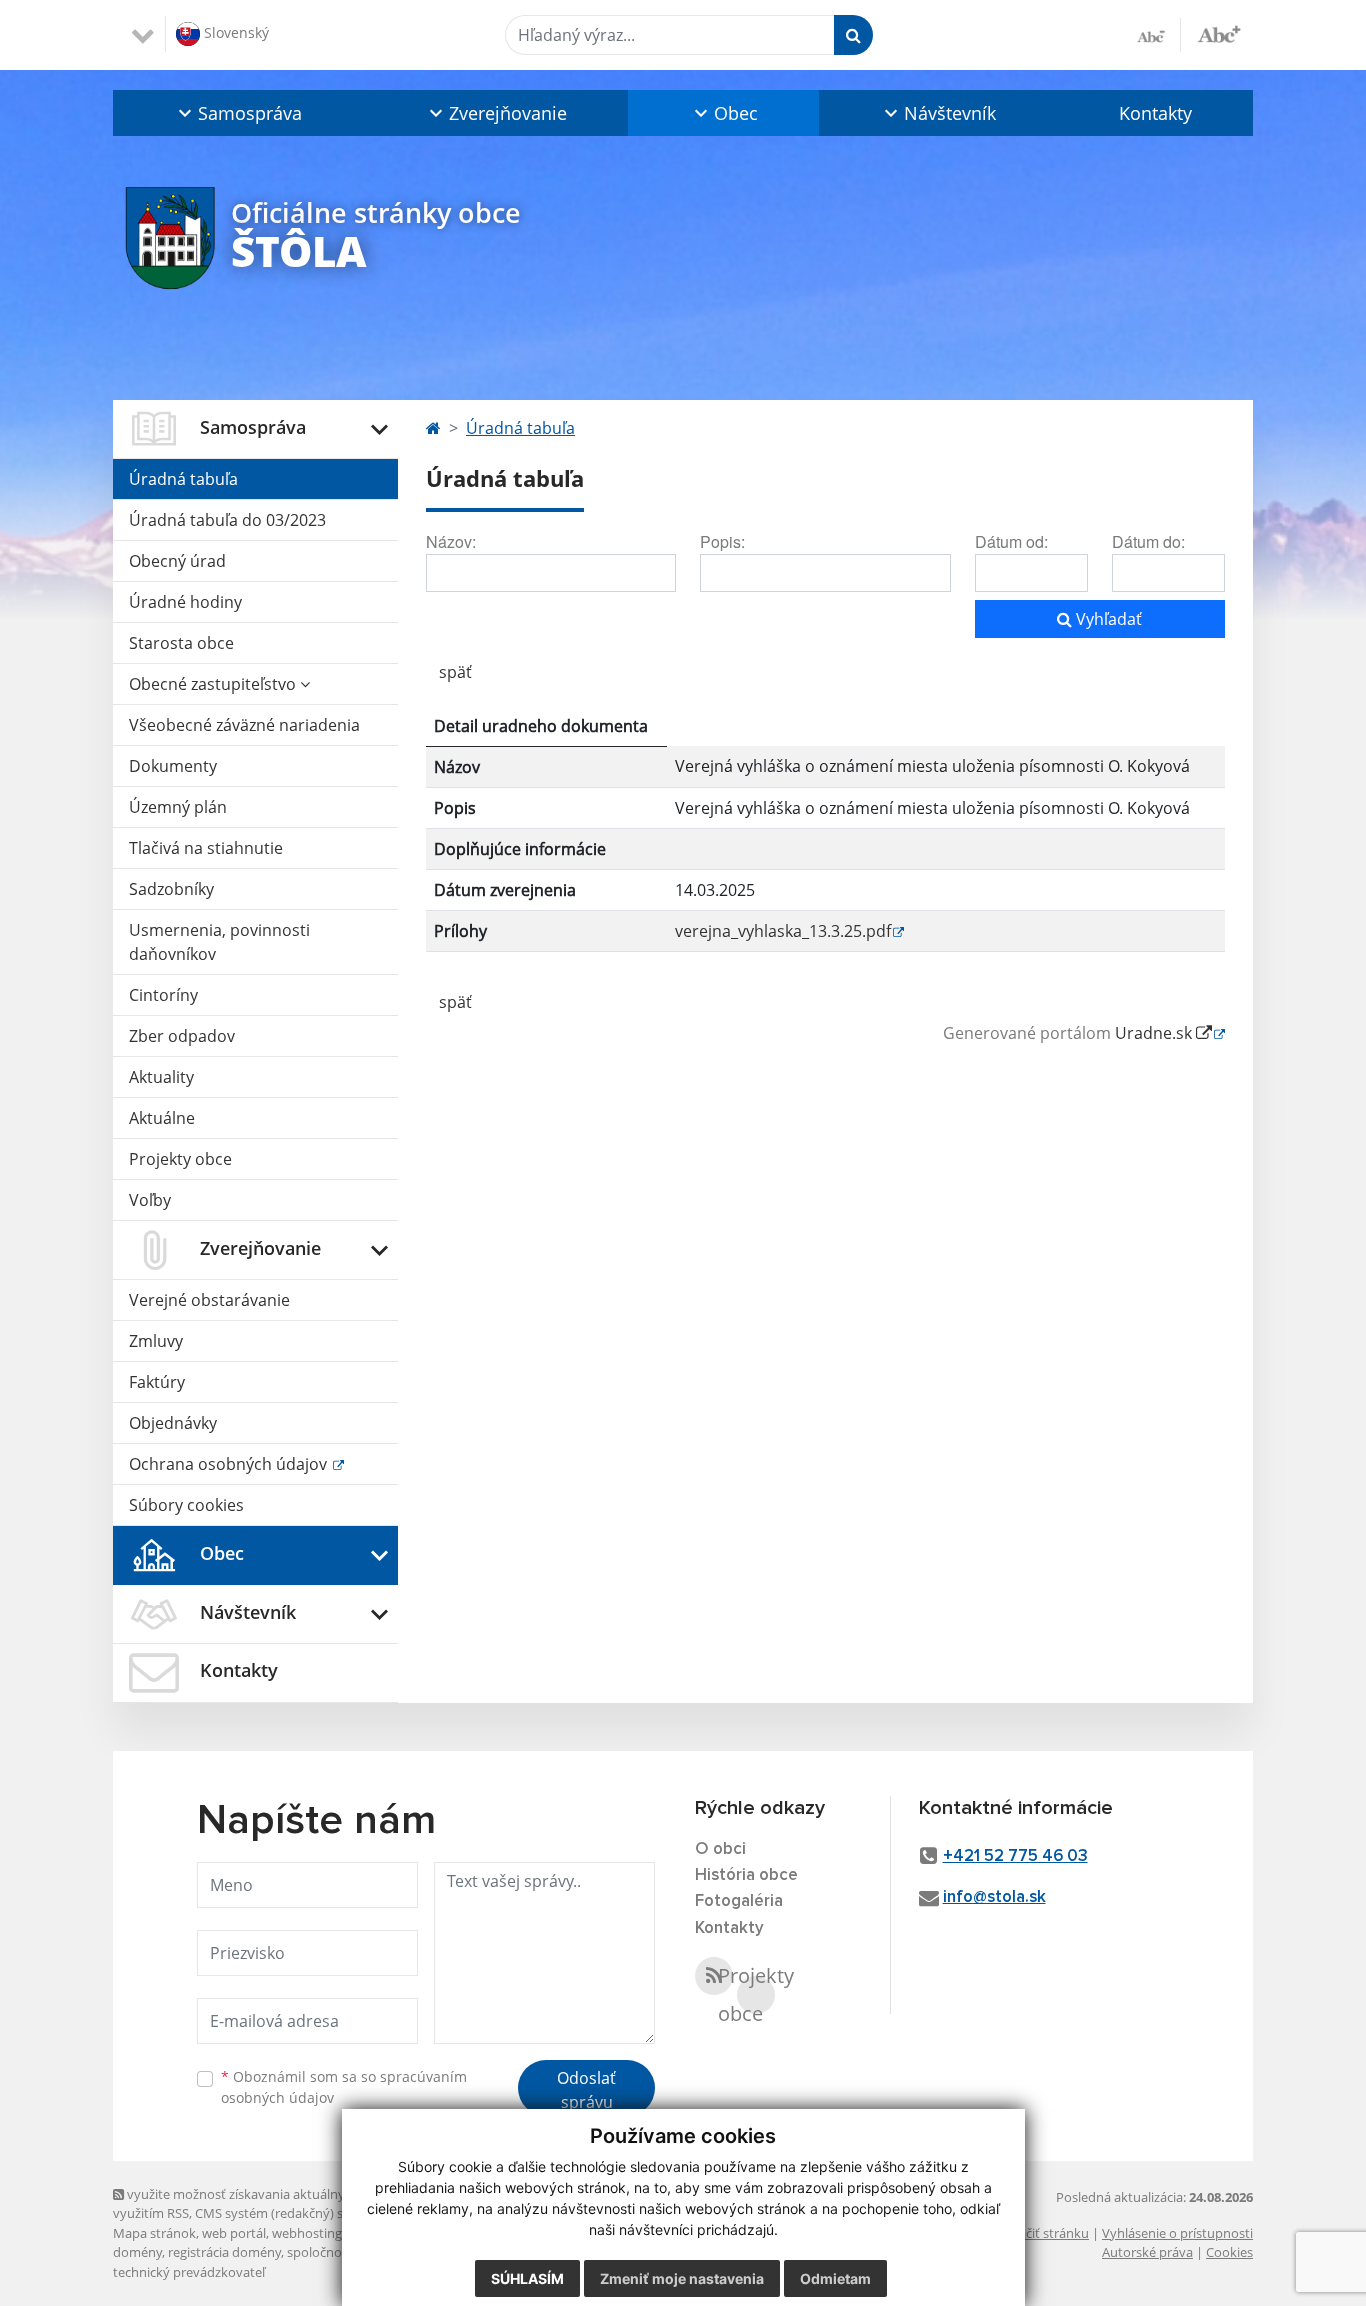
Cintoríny (163, 995)
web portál (234, 2233)
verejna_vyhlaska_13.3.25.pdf (783, 931)
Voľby (150, 1200)
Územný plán (178, 807)
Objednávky (173, 1423)
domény (137, 2252)
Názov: (451, 541)
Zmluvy (156, 1341)
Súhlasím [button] (527, 2278)
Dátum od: (1011, 541)
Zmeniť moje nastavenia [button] (682, 2278)
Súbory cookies (186, 1505)
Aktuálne (162, 1118)
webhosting (307, 2233)
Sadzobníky (171, 889)
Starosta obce (181, 643)
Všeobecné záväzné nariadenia (244, 725)
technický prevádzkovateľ (189, 2272)
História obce (746, 1875)
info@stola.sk (994, 1897)
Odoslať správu (586, 2090)
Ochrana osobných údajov (230, 1464)
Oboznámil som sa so (344, 2087)
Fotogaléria (739, 1901)
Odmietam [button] (835, 2278)
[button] (238, 113)
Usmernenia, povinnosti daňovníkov (219, 942)
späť (455, 672)
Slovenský (234, 32)
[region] (825, 837)
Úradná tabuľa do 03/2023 (227, 520)
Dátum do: (1148, 541)
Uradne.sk (1155, 1033)
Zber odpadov (182, 1036)
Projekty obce (180, 1159)
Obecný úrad (177, 561)
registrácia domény (224, 2252)
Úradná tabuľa (183, 479)
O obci (720, 1849)
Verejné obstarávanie (209, 1300)
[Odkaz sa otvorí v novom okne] (714, 1976)
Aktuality (161, 1077)
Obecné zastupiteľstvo (214, 684)
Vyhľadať (1107, 619)
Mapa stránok (154, 2233)
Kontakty (1155, 113)
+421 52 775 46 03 (1015, 1856)
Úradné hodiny (185, 602)
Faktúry (157, 1382)
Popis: (722, 541)
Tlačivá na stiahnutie (206, 848)
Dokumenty (173, 766)
